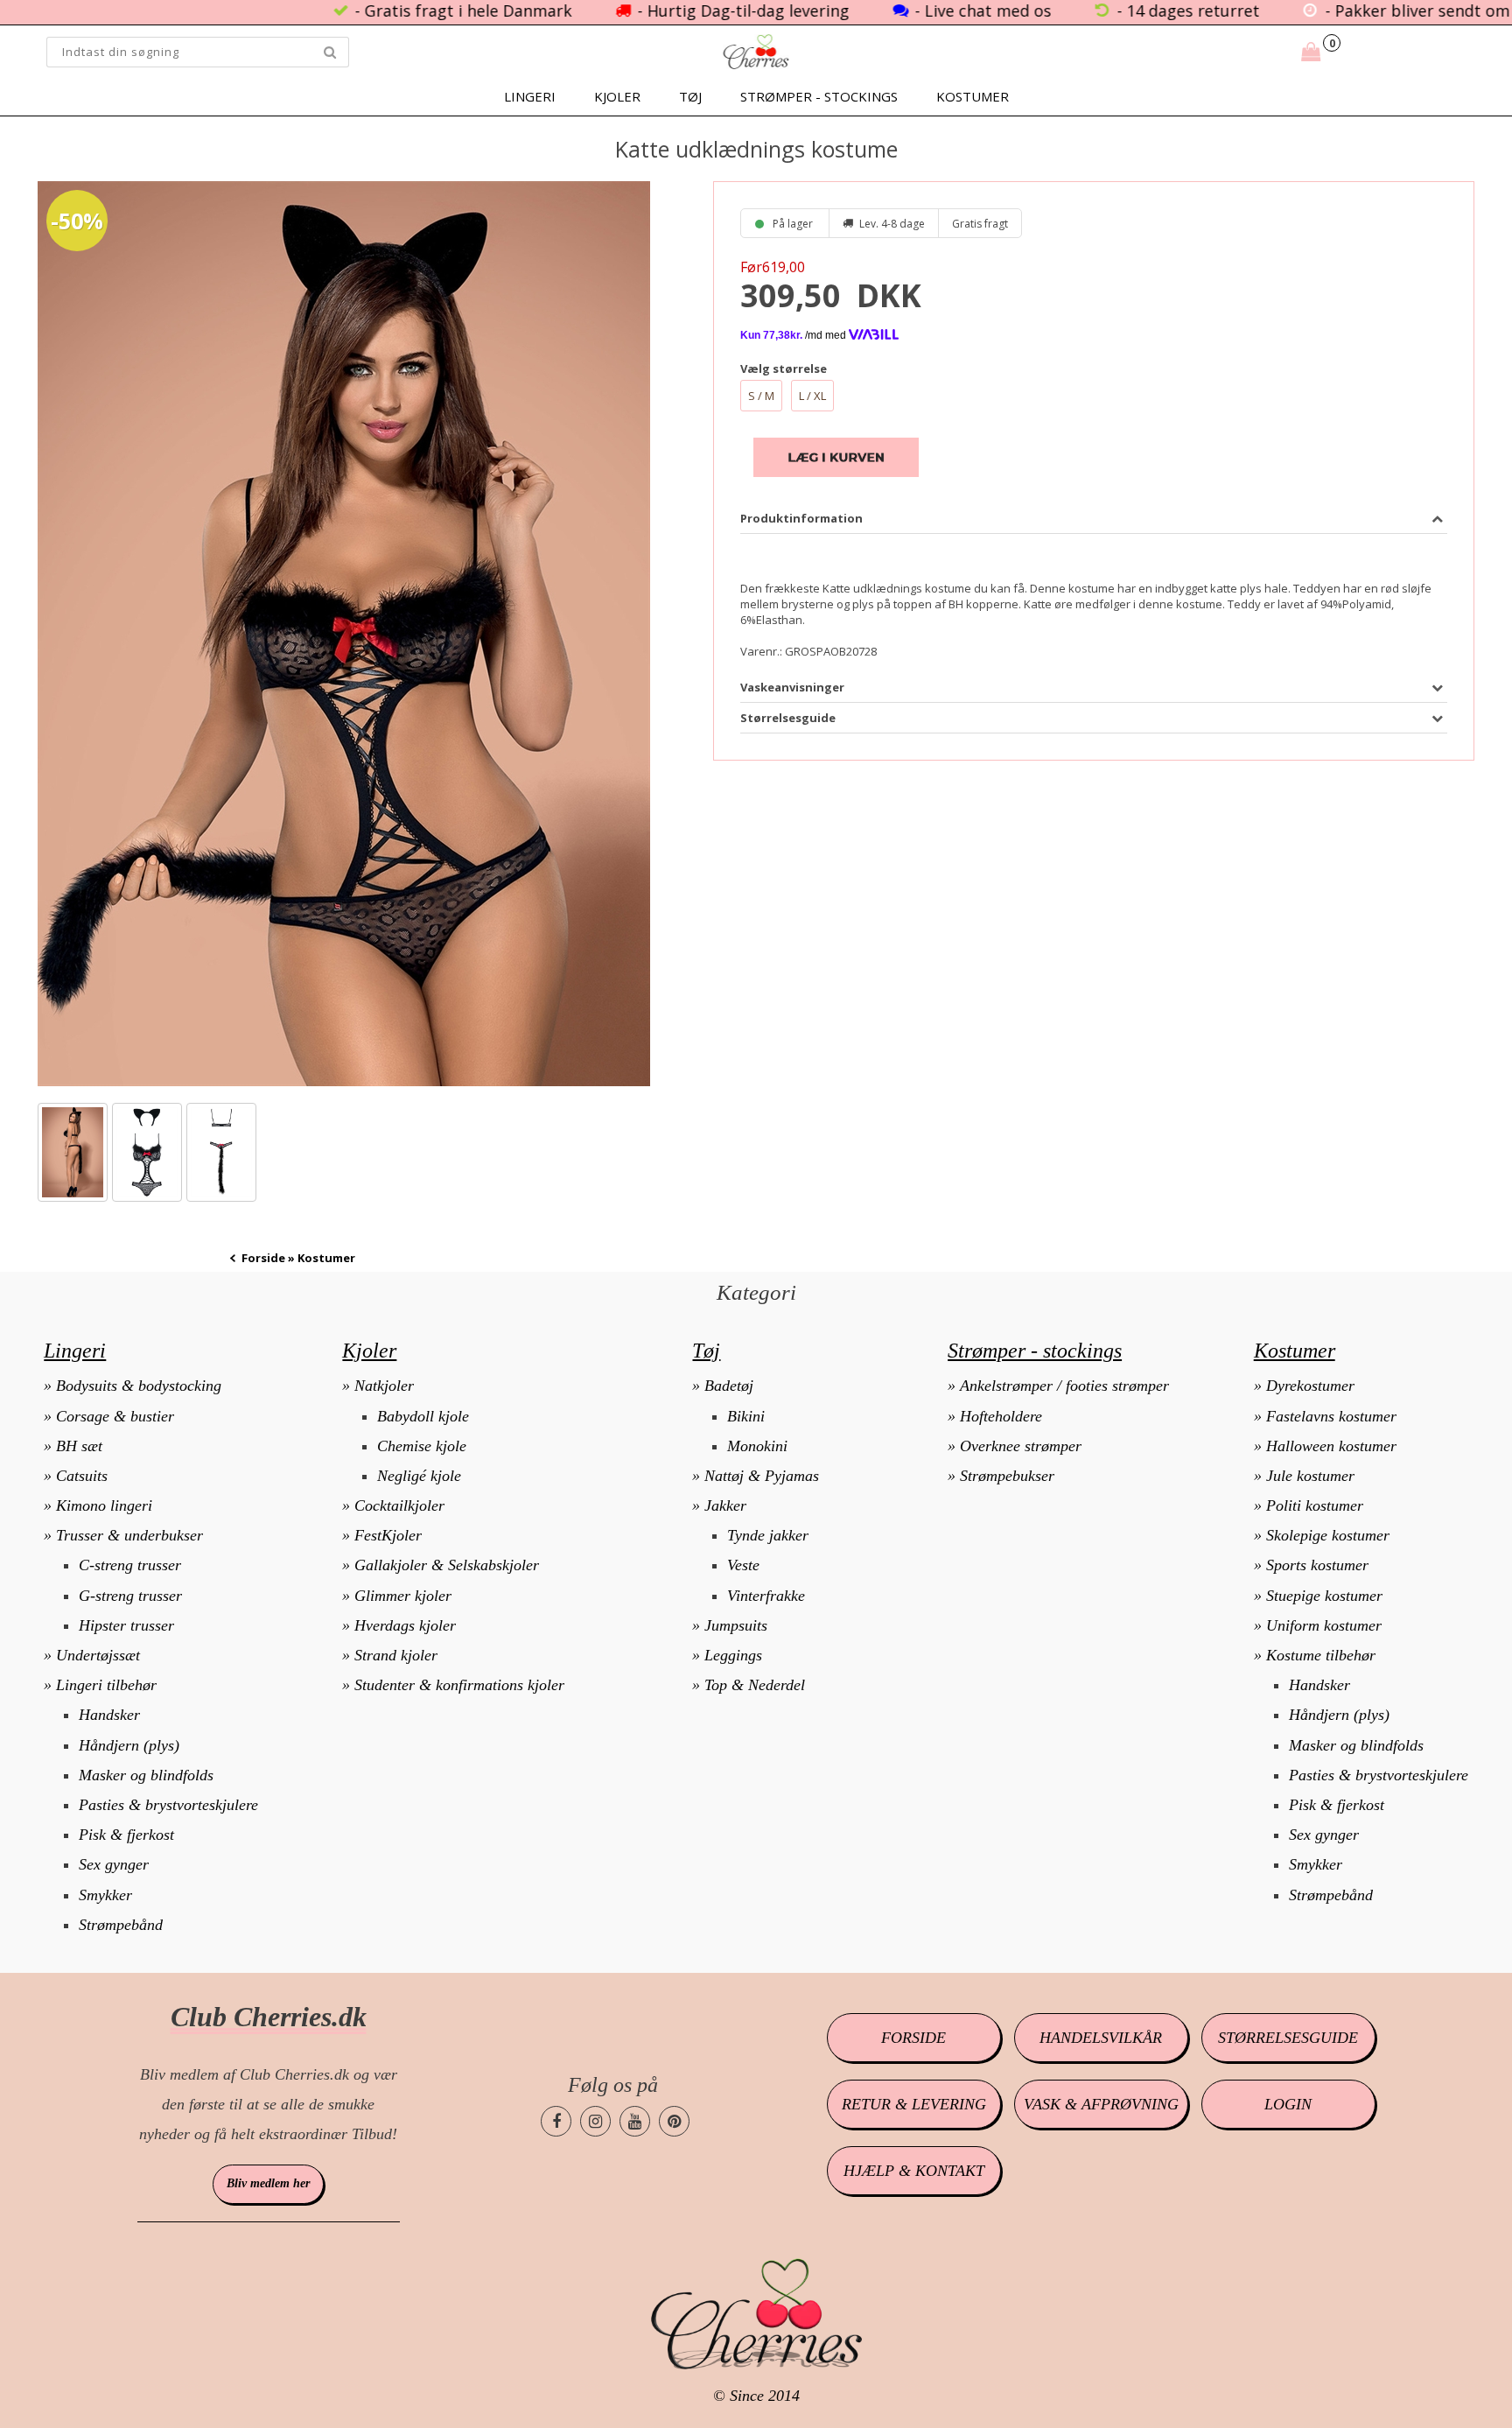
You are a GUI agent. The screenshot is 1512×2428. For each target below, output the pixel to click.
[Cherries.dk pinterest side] (674, 2121)
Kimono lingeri (104, 1505)
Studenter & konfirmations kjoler (459, 1685)
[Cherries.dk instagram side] (595, 2121)
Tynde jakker (768, 1535)
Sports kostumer (1317, 1565)
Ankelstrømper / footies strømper (1064, 1386)
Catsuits (82, 1476)
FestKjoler (388, 1535)
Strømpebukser (1007, 1476)
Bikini (746, 1416)
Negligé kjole (419, 1476)
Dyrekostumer (1310, 1386)
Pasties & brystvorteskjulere (168, 1805)
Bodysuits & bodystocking (139, 1386)
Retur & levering (914, 2104)
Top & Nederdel (755, 1685)
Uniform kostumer (1324, 1625)
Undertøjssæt (98, 1655)
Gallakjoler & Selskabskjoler (447, 1565)
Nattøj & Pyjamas (762, 1476)
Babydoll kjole (423, 1416)
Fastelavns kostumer (1331, 1416)
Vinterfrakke (766, 1596)
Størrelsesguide (1288, 2038)
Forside (263, 1258)
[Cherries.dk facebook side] (556, 2121)
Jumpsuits (736, 1625)
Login (1288, 2104)
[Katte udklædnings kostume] (344, 634)
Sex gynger (114, 1864)
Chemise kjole (422, 1446)
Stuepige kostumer (1324, 1596)
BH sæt (79, 1446)
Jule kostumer (1310, 1476)
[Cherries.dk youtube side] (635, 2121)
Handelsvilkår (1101, 2038)
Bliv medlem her (268, 2183)
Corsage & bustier (115, 1416)
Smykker (105, 1895)
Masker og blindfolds (146, 1775)
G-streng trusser (130, 1596)
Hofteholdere (1001, 1416)
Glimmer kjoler (403, 1596)
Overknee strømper (1021, 1446)
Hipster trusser (126, 1625)
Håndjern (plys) (129, 1745)
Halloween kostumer (1331, 1446)
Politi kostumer (1315, 1505)
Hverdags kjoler (405, 1625)
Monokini (757, 1446)
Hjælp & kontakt (914, 2171)
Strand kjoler (396, 1655)
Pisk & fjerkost (126, 1835)
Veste (743, 1565)
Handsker (109, 1715)
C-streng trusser (130, 1565)
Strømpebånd (121, 1925)
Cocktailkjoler (399, 1505)
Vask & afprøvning (1101, 2104)
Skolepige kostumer (1328, 1535)
